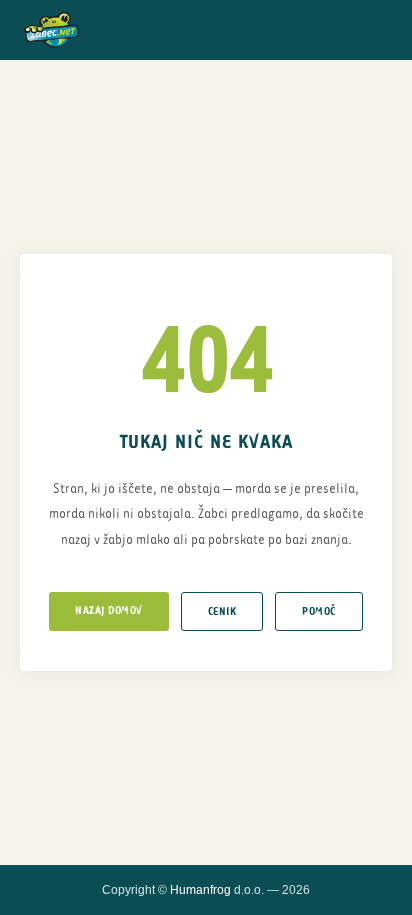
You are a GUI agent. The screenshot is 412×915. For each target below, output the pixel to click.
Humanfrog (200, 890)
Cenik (222, 611)
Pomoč (319, 611)
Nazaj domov (109, 610)
